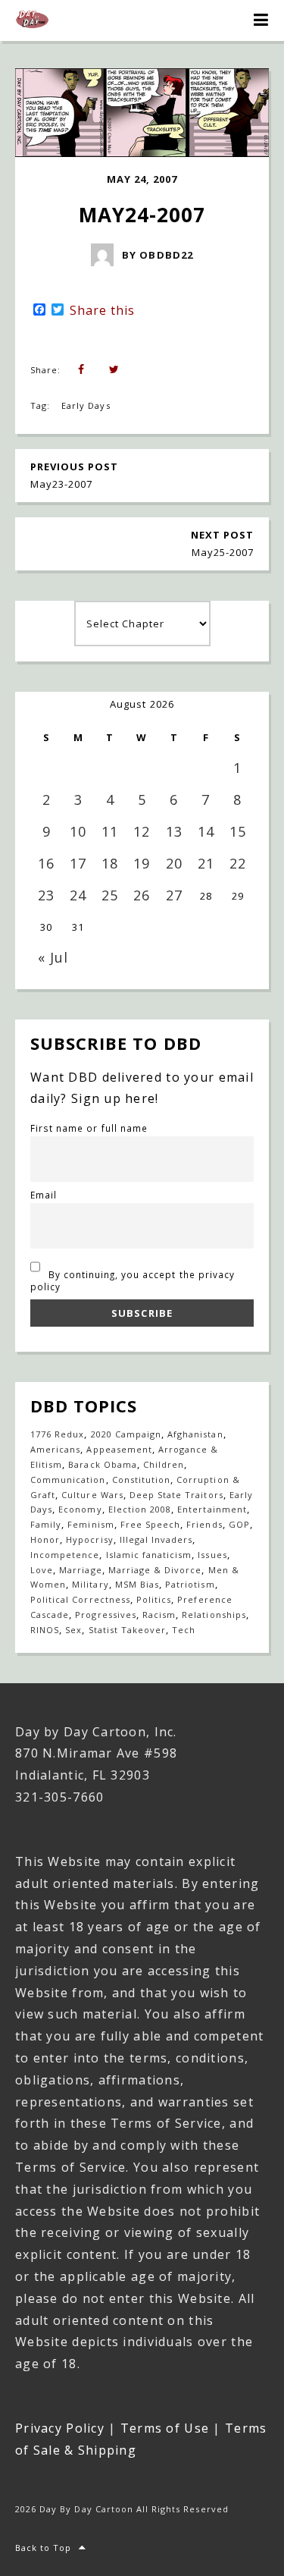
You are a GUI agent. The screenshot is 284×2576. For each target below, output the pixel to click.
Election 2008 (140, 1509)
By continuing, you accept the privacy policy (133, 1280)
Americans (55, 1449)
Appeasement (119, 1449)
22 (238, 863)
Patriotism (190, 1584)
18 (110, 863)
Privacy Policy (60, 2428)
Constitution (141, 1480)
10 (78, 831)
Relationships (214, 1615)
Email (44, 1195)
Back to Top (43, 2548)
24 (78, 895)
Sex (73, 1630)
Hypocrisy (89, 1539)
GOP (239, 1524)
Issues (212, 1555)
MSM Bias (137, 1584)
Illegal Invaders (156, 1539)
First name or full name (89, 1128)
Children (164, 1464)
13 (174, 831)
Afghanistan (195, 1434)
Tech (184, 1630)
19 (142, 863)
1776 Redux (57, 1434)
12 (142, 831)
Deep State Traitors (176, 1495)
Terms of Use (165, 2428)
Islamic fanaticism (149, 1555)
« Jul (53, 957)
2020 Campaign (126, 1434)
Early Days (86, 405)
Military (90, 1584)
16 (46, 863)
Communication (68, 1480)
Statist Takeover (128, 1630)
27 (174, 895)
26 (142, 895)
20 (174, 863)
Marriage (80, 1570)
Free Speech (150, 1524)
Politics (154, 1599)
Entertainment (212, 1509)
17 (78, 863)
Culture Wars (92, 1495)
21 (206, 863)
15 (238, 831)
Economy (80, 1509)
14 (206, 831)
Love (42, 1570)
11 (110, 831)
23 (46, 895)
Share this (102, 310)
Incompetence (65, 1555)
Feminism (91, 1524)
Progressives (105, 1615)
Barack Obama (102, 1464)
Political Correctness (80, 1599)
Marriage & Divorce (155, 1570)
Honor (45, 1539)
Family (46, 1524)
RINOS (45, 1630)
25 (110, 895)
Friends (204, 1524)
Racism (159, 1615)
